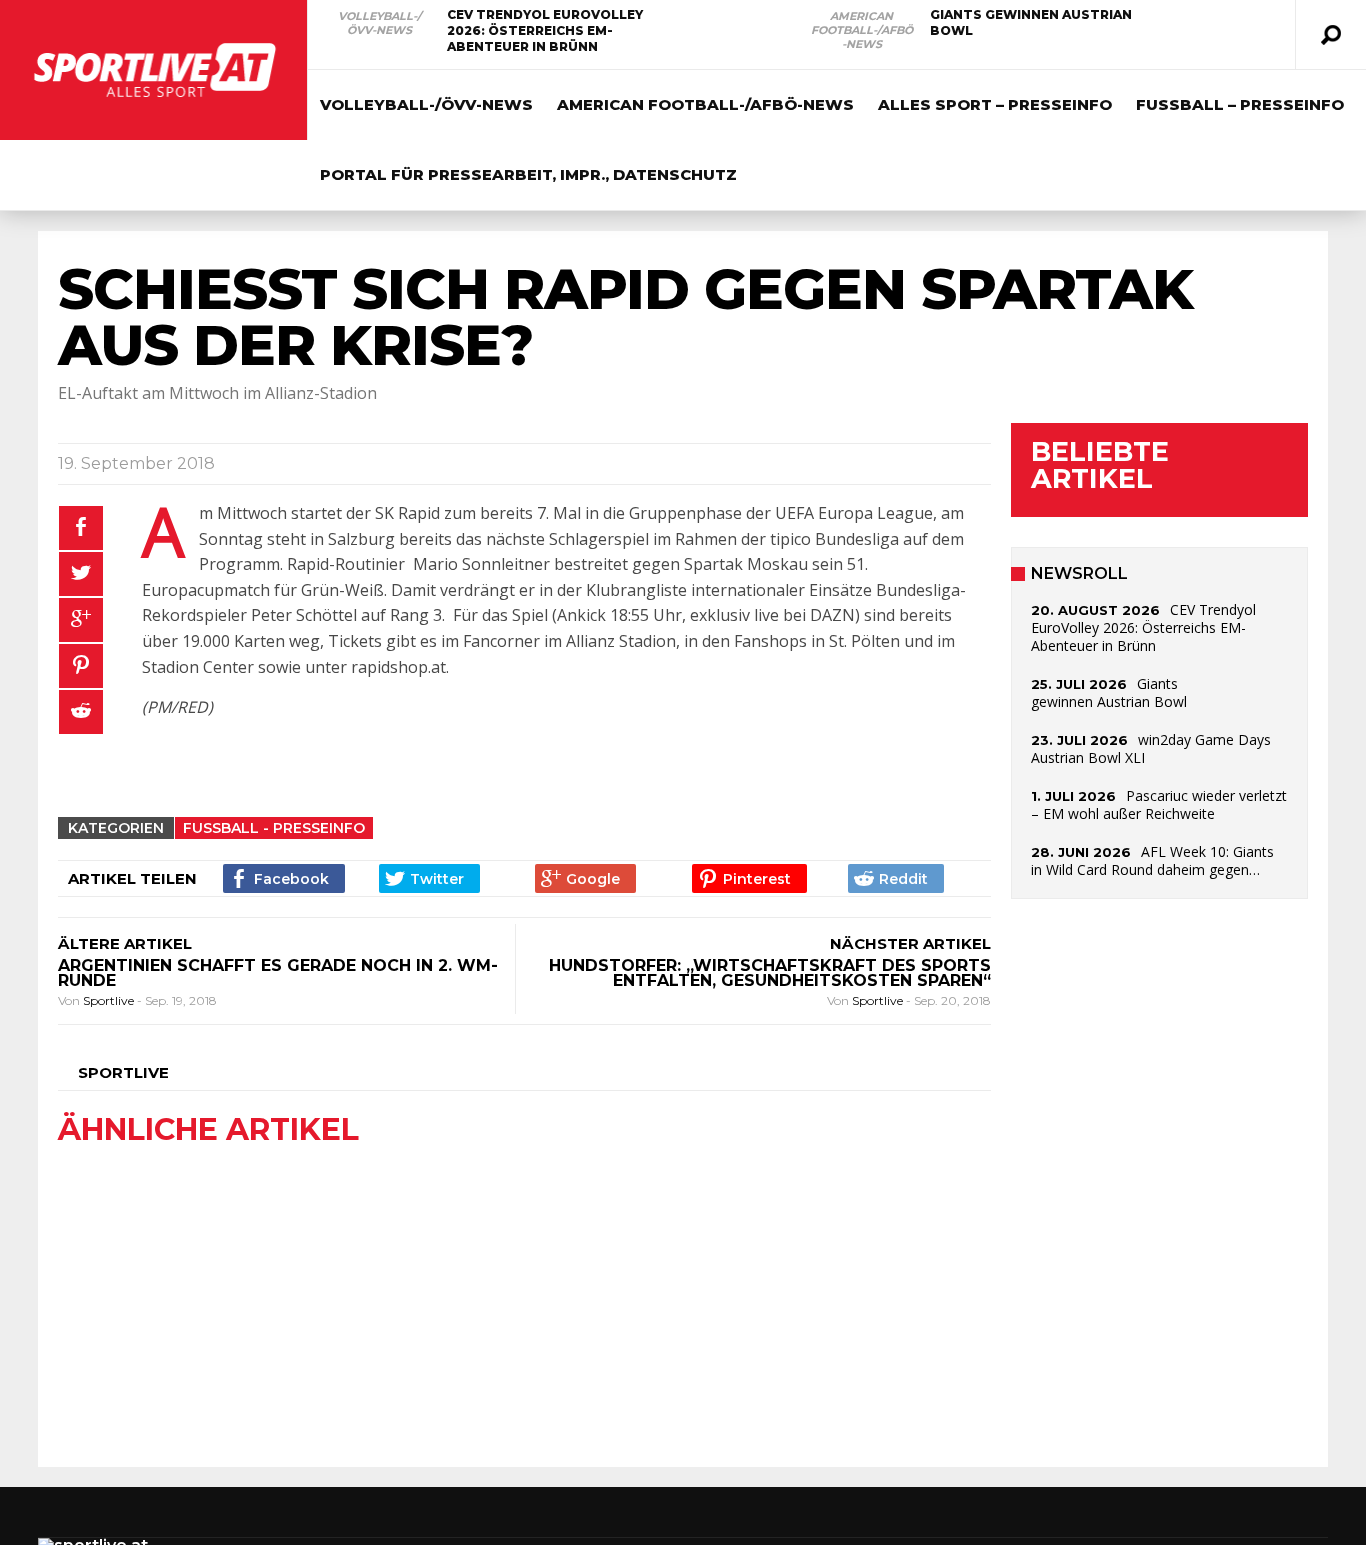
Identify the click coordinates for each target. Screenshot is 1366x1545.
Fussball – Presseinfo (1240, 104)
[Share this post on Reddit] (81, 712)
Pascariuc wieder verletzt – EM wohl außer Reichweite (1159, 804)
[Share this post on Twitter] (81, 574)
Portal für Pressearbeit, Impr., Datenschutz (528, 174)
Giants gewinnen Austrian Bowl (1109, 692)
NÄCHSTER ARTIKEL (910, 943)
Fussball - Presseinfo (274, 828)
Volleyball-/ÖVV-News (379, 23)
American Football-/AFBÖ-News (862, 30)
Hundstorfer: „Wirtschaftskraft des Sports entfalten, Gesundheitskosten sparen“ (770, 973)
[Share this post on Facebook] (81, 528)
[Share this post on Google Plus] (81, 620)
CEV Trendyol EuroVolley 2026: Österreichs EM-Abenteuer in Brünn (545, 30)
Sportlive (110, 1000)
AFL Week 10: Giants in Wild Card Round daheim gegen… (1152, 860)
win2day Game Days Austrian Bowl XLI (1151, 748)
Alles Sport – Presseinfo (995, 104)
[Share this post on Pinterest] (81, 666)
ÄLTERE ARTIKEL (125, 943)
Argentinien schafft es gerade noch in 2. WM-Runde (278, 973)
